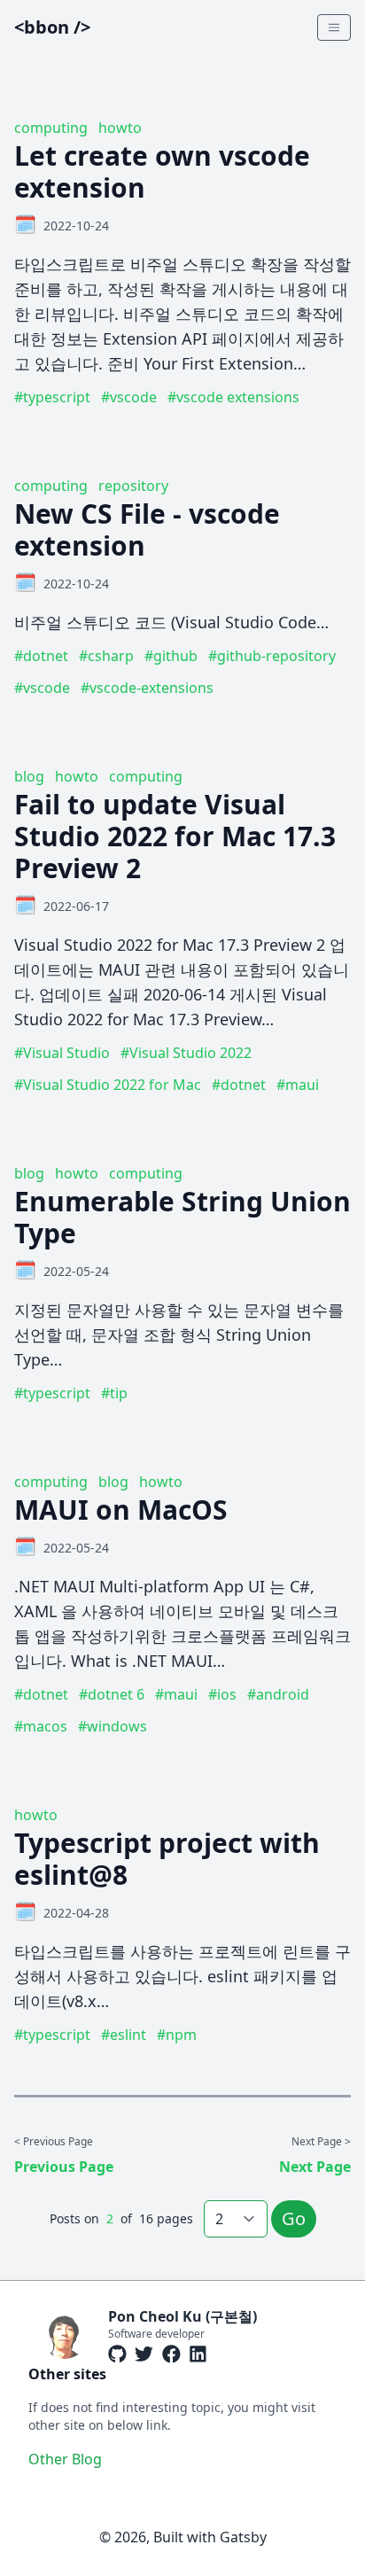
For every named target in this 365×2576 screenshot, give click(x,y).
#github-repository (272, 656)
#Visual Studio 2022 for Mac (108, 1085)
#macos (41, 1726)
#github (171, 656)
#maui (298, 1085)
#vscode (129, 397)
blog (29, 776)
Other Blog (65, 2459)
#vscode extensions (233, 397)
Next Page (315, 2167)
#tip (114, 1393)
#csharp (106, 656)
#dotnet (41, 656)
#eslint (124, 2035)
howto (120, 128)
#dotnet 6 (112, 1694)
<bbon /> (52, 27)
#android (278, 1694)
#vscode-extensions (147, 688)
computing (51, 128)
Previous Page (64, 2167)
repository (133, 486)
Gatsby (243, 2537)
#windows (113, 1726)
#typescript (52, 397)
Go (294, 2218)
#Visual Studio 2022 (186, 1053)
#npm (177, 2035)
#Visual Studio (62, 1053)
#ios (222, 1694)
